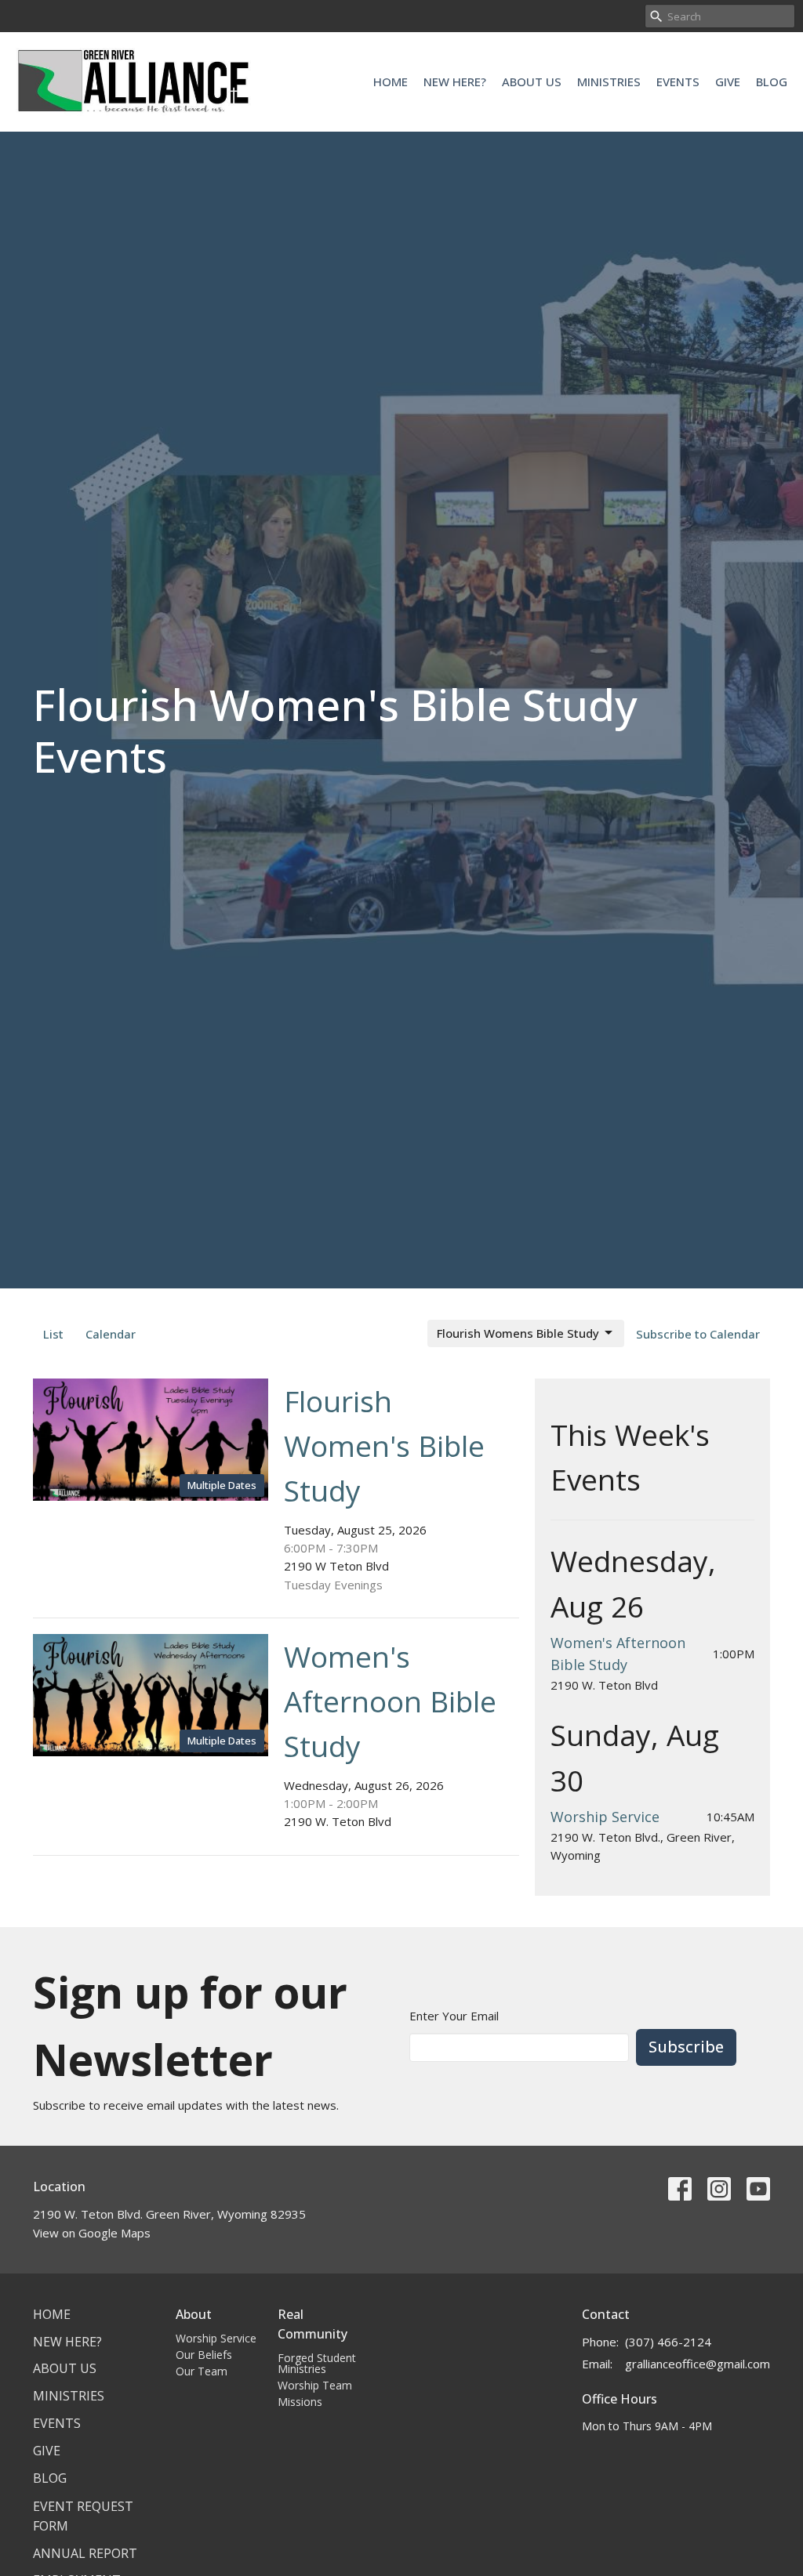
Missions (300, 2402)
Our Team (202, 2371)
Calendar (111, 1334)
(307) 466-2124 (668, 2342)
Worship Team (315, 2385)
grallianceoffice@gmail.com (698, 2364)
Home (391, 82)
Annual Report (85, 2553)
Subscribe (686, 2047)
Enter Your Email (454, 2016)
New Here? (455, 82)
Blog (772, 82)
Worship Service (605, 1817)
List (53, 1334)
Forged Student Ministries (317, 2363)
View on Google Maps (92, 2233)
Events (678, 82)
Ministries (609, 82)
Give (728, 82)
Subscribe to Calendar (698, 1334)
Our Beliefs (204, 2355)
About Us (532, 82)
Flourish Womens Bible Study (518, 1333)
